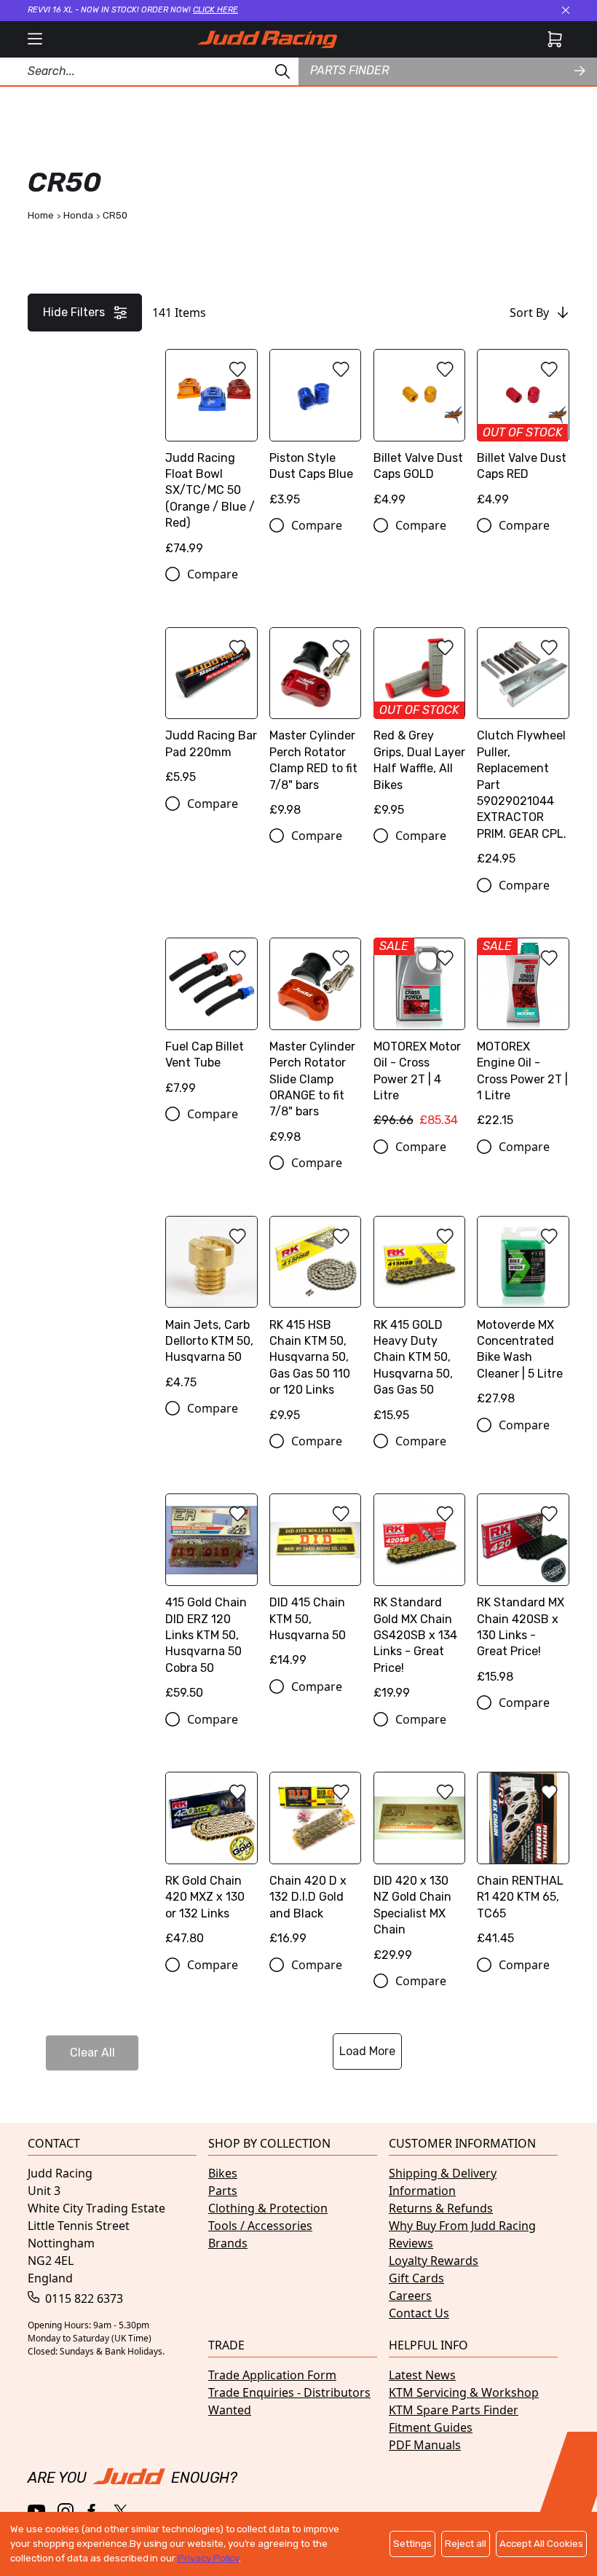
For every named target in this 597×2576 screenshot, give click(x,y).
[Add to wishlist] (237, 369)
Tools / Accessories (260, 2226)
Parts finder (349, 70)
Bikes (223, 2173)
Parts (223, 2191)
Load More (367, 2051)
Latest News (422, 2375)
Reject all (466, 2544)
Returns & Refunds (441, 2208)
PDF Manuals (425, 2445)
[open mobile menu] (35, 39)
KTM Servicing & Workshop (464, 2392)
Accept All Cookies (541, 2544)
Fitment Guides (431, 2427)
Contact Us (419, 2313)
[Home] (267, 39)
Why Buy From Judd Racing (462, 2226)
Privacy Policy (208, 2558)
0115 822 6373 (83, 2298)
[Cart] (555, 39)
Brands (228, 2243)
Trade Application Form (272, 2375)
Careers (410, 2296)
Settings (412, 2544)
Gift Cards (416, 2278)
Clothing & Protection (268, 2208)
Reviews (411, 2243)
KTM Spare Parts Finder (454, 2410)
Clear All (92, 2053)
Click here (216, 10)
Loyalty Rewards (434, 2261)
